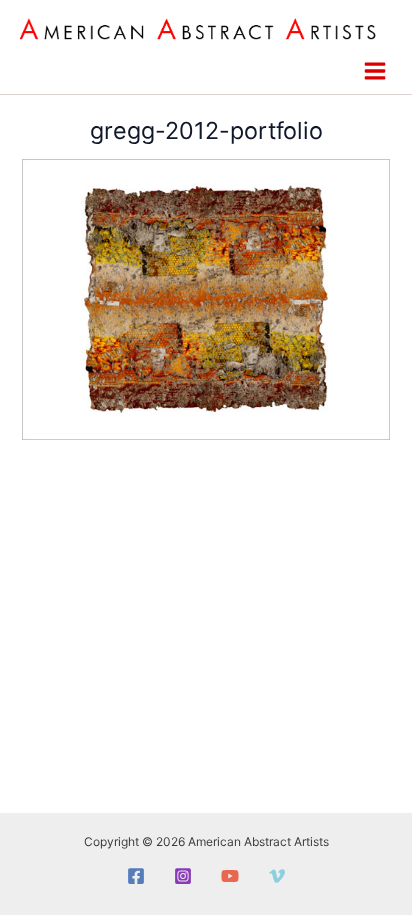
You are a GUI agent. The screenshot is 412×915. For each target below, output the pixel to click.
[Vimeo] (277, 876)
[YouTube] (230, 876)
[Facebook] (136, 876)
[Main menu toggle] (374, 71)
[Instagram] (183, 876)
